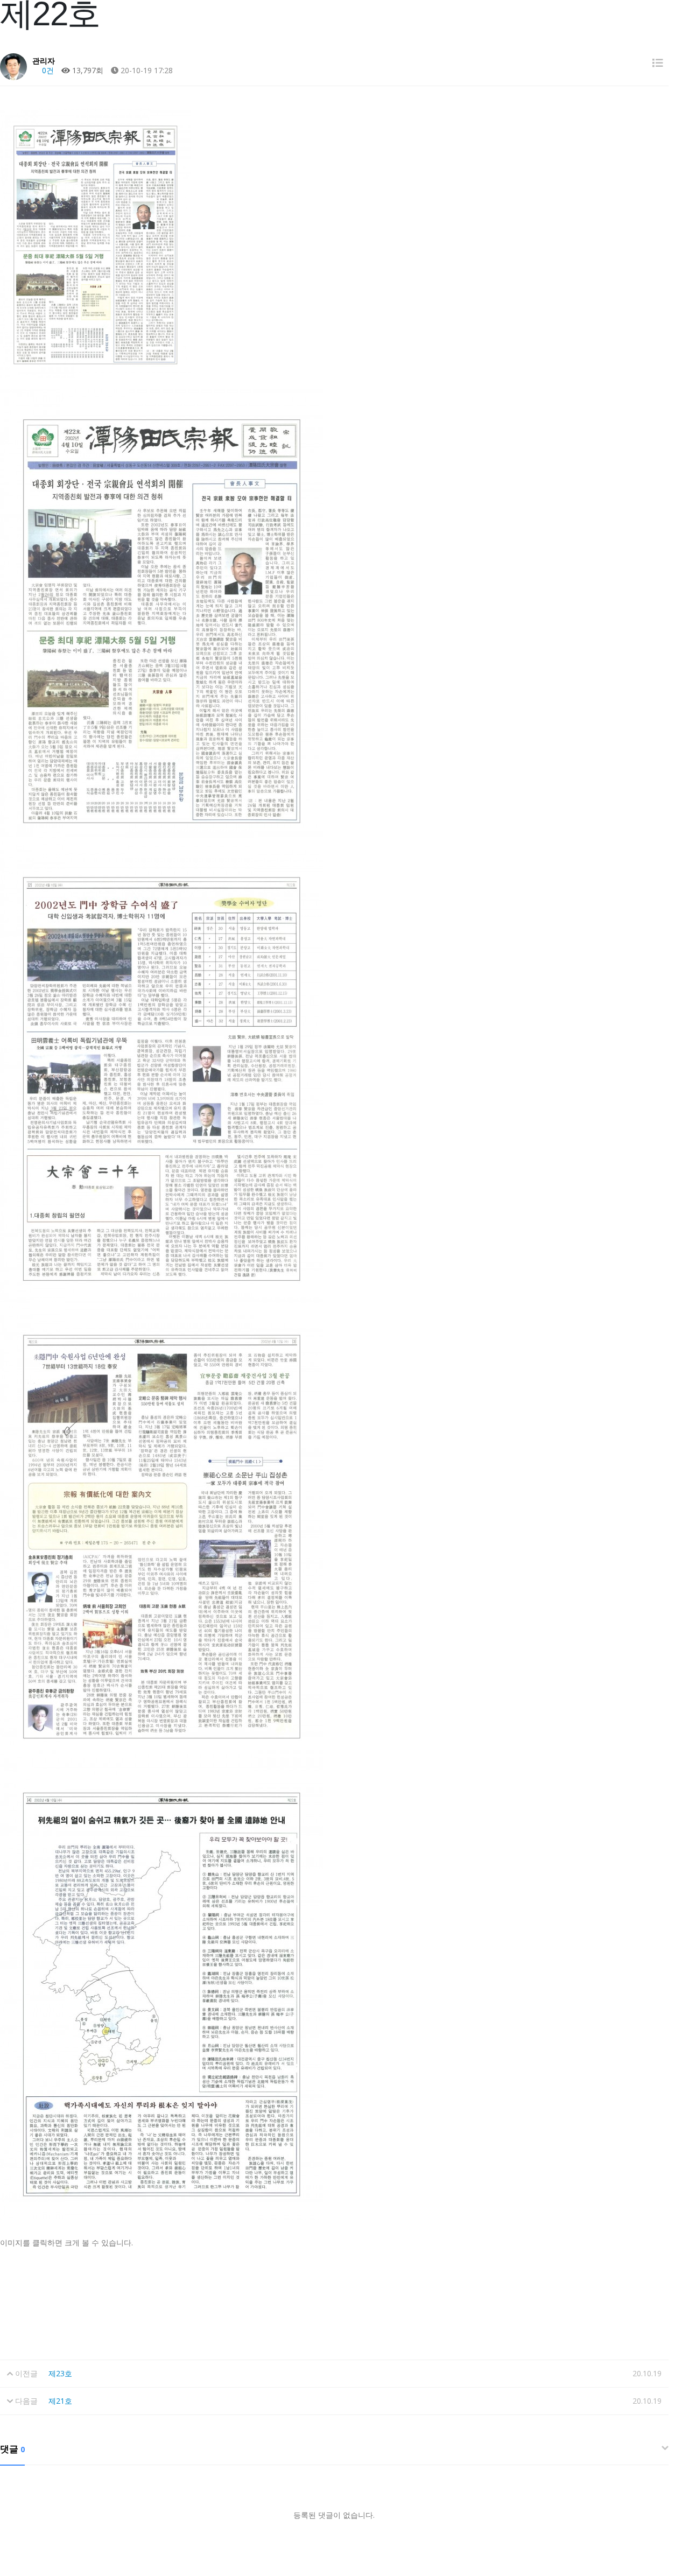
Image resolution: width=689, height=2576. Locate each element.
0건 (47, 70)
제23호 (60, 2373)
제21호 (60, 2401)
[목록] (658, 63)
